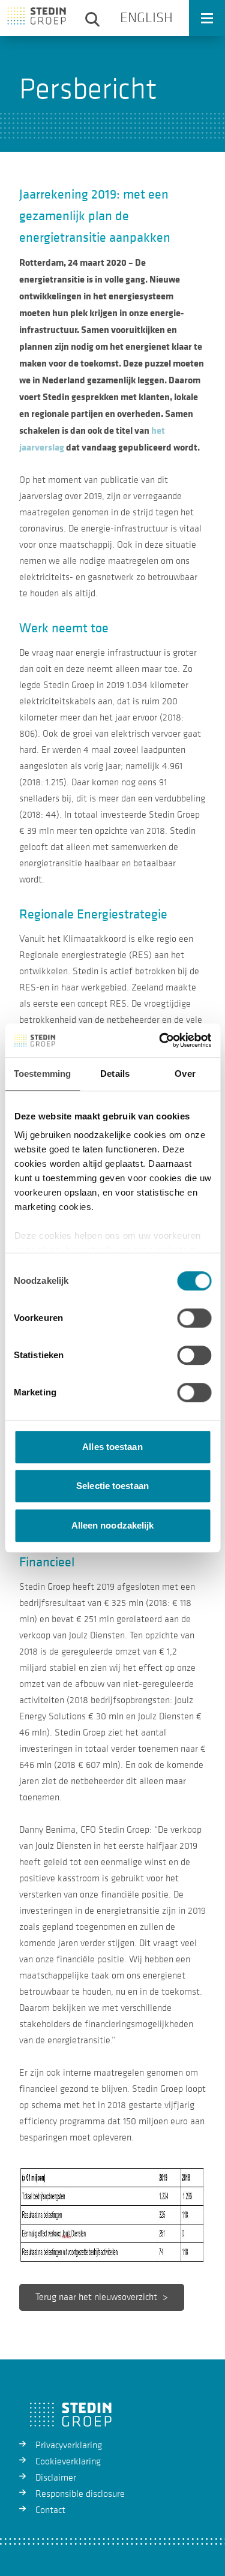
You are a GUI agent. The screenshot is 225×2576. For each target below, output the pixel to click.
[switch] (194, 1318)
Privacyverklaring (69, 2445)
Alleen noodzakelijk (113, 1525)
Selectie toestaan (112, 1486)
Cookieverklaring (68, 2461)
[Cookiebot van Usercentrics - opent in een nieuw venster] (160, 1040)
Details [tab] (115, 1074)
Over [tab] (185, 1074)
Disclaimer (56, 2478)
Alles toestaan (112, 1447)
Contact (50, 2510)
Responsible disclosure (80, 2494)
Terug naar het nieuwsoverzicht (96, 2297)
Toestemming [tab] (42, 1074)
